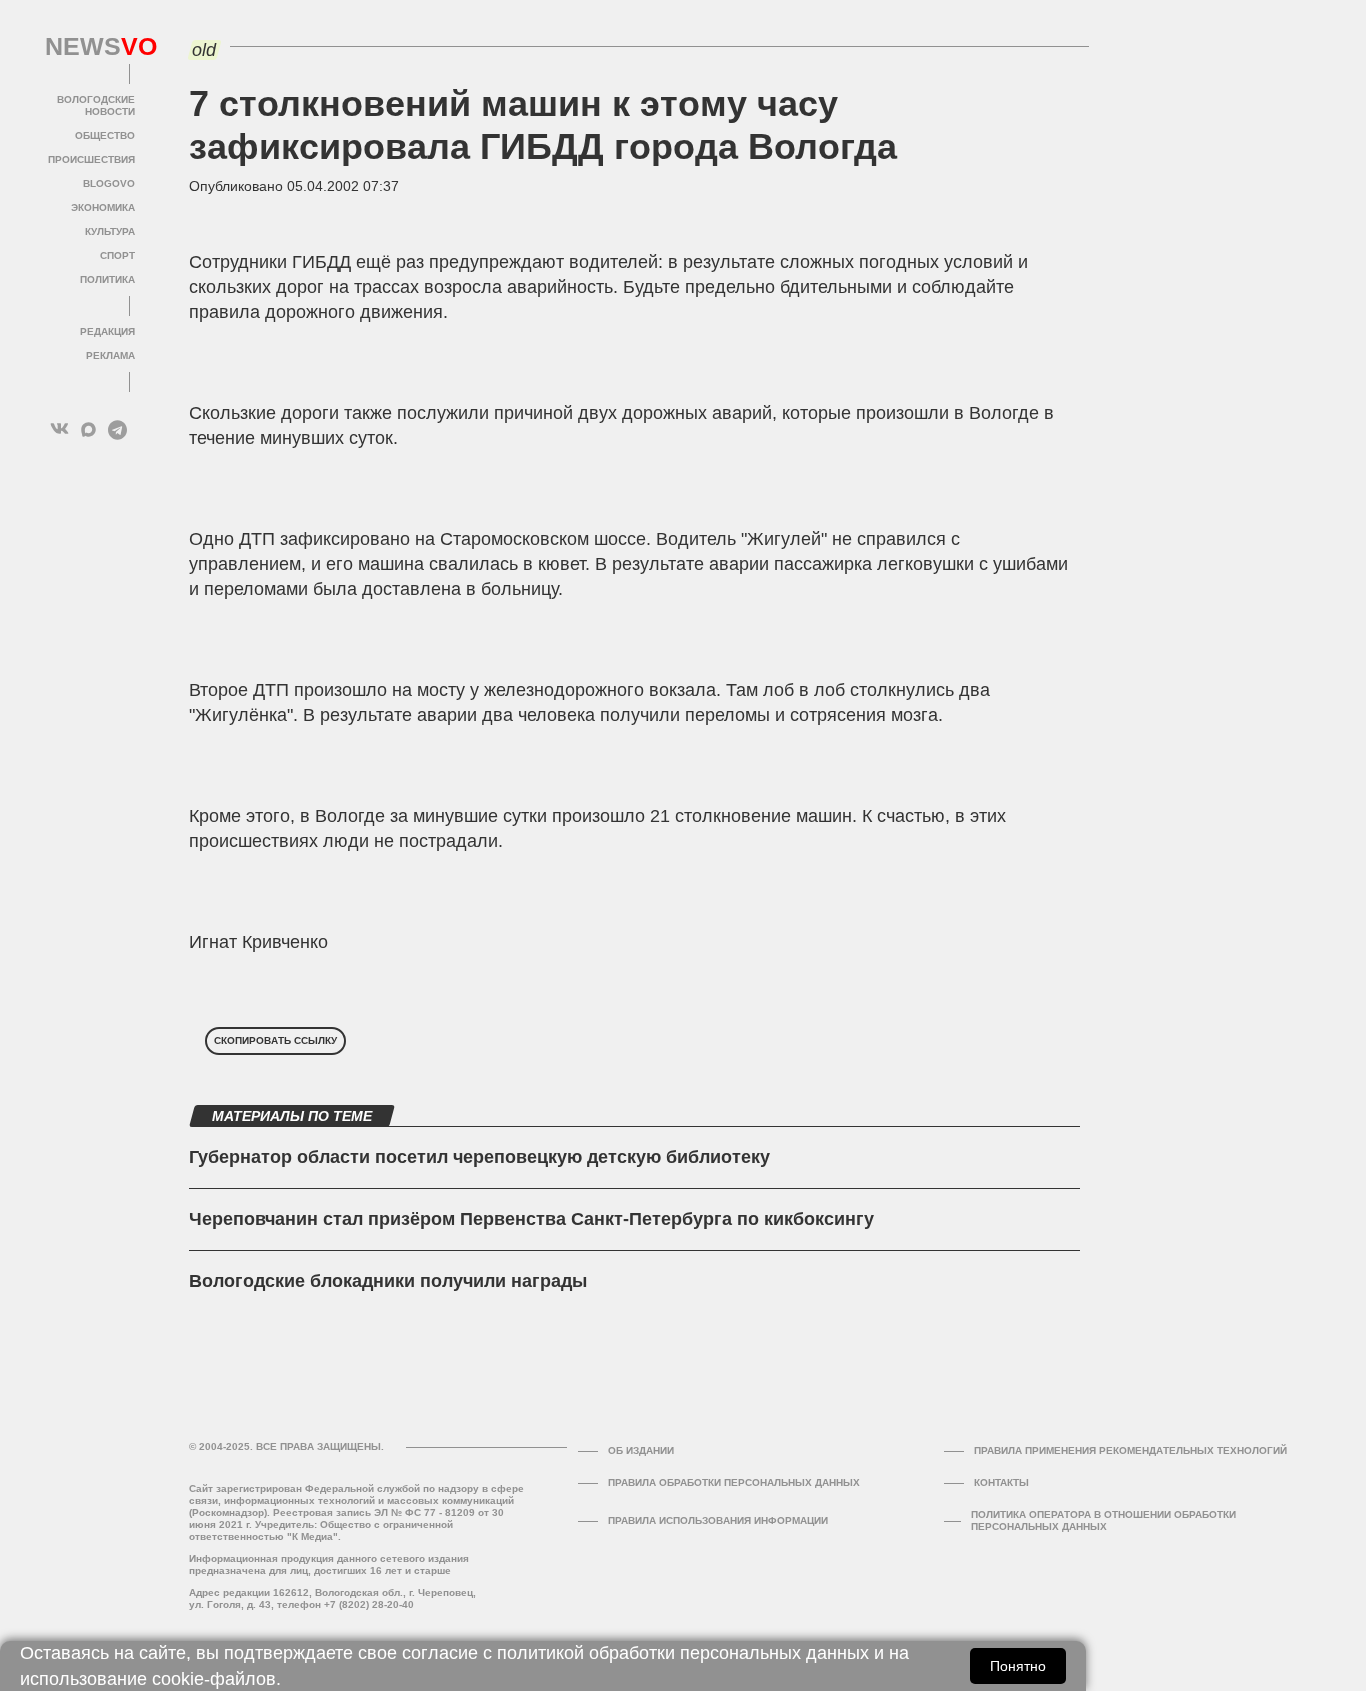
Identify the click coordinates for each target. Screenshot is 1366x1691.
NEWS (90, 47)
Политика (107, 279)
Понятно (1018, 1666)
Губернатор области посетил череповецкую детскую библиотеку (479, 1157)
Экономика (103, 207)
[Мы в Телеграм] (117, 429)
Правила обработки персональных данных (734, 1482)
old (204, 50)
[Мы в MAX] (88, 429)
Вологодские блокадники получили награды (388, 1281)
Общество (105, 135)
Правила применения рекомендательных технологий (1130, 1450)
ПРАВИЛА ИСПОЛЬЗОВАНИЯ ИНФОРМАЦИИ (718, 1520)
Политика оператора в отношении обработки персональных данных (1103, 1520)
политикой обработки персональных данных (683, 1653)
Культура (110, 231)
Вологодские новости (96, 105)
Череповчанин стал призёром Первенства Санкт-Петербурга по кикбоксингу (531, 1219)
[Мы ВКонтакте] (59, 429)
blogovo (109, 183)
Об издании (641, 1450)
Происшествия (91, 159)
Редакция (107, 331)
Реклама (110, 355)
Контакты (1001, 1482)
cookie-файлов (214, 1679)
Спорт (117, 255)
